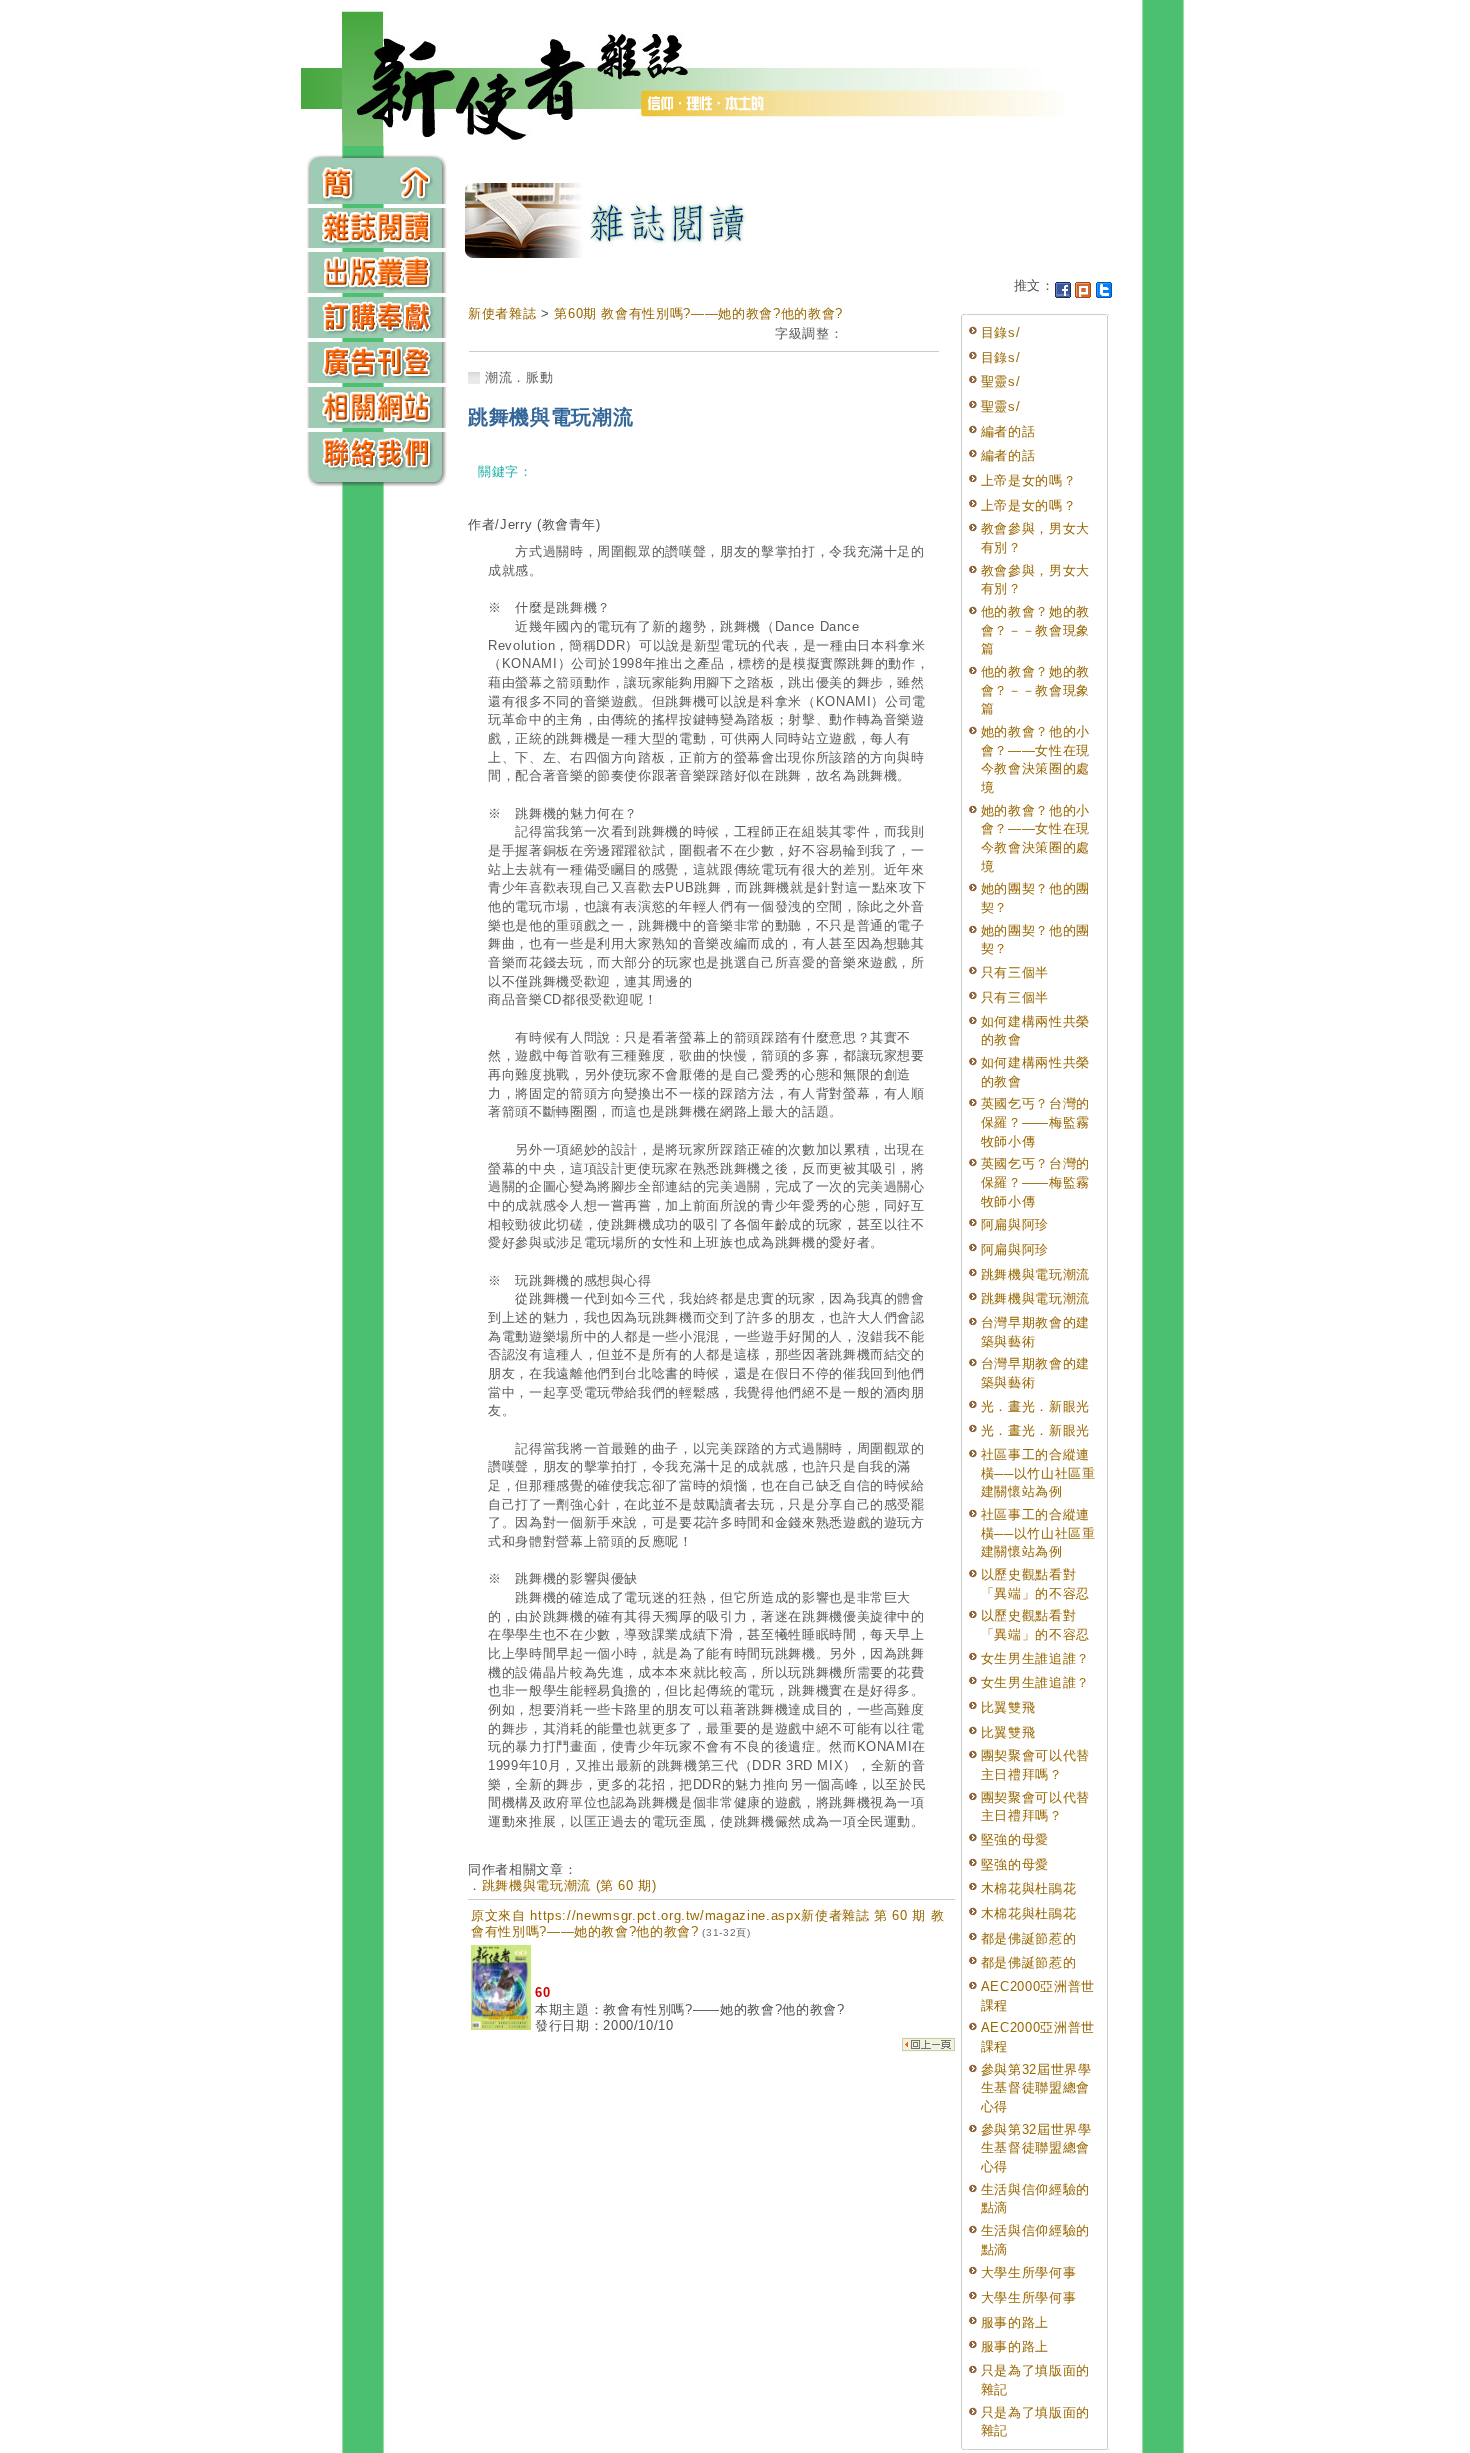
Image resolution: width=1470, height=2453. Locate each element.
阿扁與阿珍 (1015, 1224)
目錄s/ (1001, 332)
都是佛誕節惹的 (1029, 1938)
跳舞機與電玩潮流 (1035, 1274)
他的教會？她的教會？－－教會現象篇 (1035, 630)
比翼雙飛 (1008, 1707)
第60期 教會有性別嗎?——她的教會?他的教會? (698, 313)
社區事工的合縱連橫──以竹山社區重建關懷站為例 (1038, 1473)
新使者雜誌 (502, 313)
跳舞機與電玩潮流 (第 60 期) (569, 1885)
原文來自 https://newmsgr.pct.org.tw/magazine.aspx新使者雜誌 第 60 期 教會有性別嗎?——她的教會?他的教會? (707, 1923)
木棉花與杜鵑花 (1029, 1888)
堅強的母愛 (1015, 1839)
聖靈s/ (1001, 381)
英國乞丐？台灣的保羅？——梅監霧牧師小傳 (1035, 1122)
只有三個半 (1015, 972)
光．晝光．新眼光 (1035, 1406)
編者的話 (1008, 431)
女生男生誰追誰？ (1035, 1658)
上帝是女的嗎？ (1035, 480)
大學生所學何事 (1029, 2272)
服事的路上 (1015, 2322)
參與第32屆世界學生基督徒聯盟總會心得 (1036, 2088)
